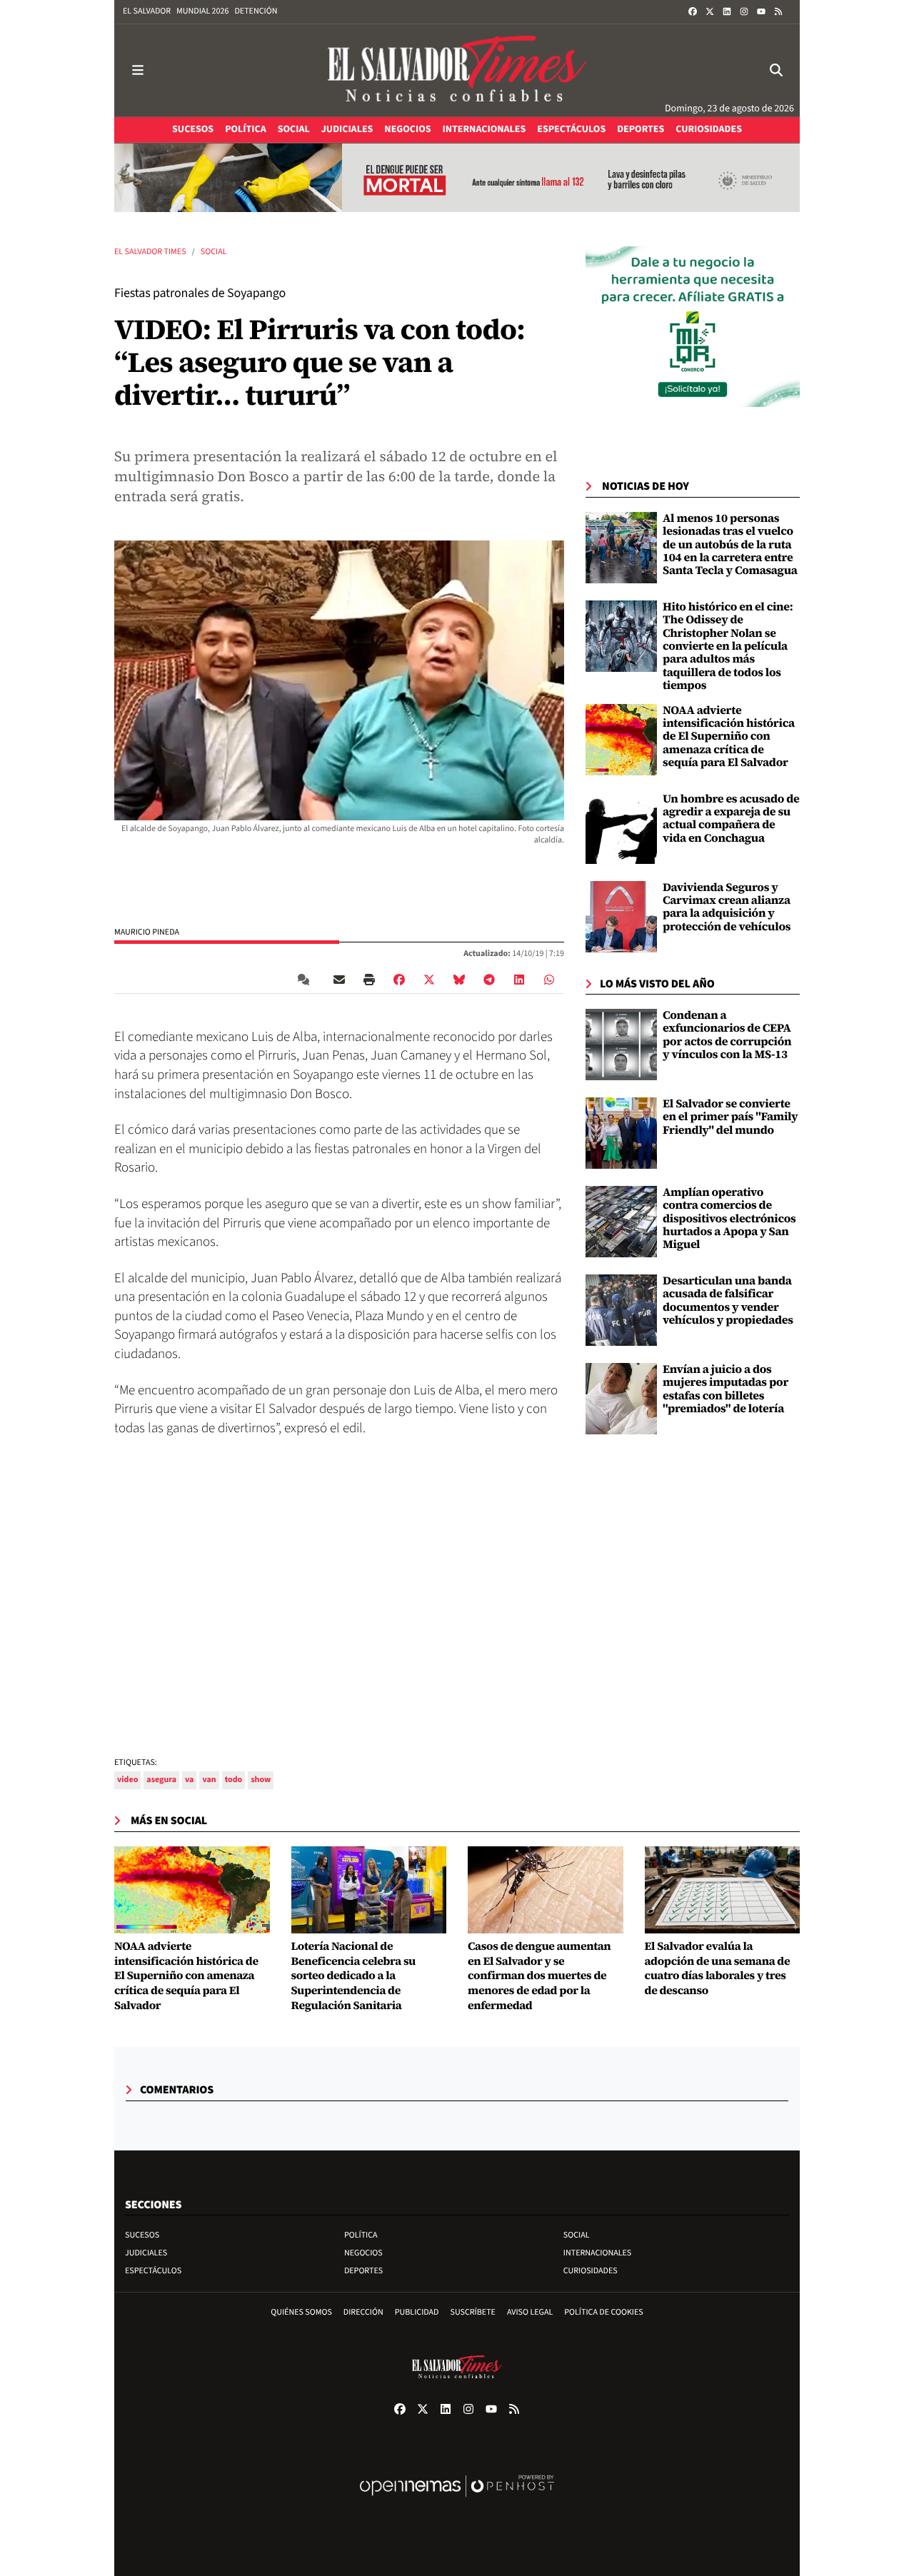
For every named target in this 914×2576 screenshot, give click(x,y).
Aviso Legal (530, 2312)
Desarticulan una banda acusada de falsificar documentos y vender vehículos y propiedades (728, 1300)
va (189, 1780)
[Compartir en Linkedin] (519, 980)
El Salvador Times (150, 252)
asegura (161, 1780)
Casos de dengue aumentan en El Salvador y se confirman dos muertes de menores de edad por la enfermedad (539, 1976)
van (209, 1780)
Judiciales (146, 2253)
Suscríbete (473, 2312)
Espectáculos (153, 2271)
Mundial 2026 (202, 11)
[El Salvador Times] (457, 70)
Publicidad (417, 2312)
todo (234, 1780)
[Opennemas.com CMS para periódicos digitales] (457, 2501)
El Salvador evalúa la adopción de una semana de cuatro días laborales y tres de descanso (718, 1969)
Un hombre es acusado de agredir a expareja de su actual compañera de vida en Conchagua (731, 819)
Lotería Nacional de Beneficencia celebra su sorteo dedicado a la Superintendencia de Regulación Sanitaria (353, 1976)
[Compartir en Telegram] (489, 980)
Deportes (363, 2271)
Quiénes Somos (301, 2312)
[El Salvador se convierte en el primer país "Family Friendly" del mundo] (621, 1133)
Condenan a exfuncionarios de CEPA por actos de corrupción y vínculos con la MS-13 (727, 1035)
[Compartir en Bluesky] (459, 980)
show (261, 1780)
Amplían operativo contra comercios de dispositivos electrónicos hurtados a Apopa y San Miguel (729, 1219)
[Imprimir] (369, 980)
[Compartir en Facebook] (399, 980)
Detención (256, 11)
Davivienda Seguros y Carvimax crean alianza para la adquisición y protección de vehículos (727, 907)
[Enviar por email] (339, 980)
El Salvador (147, 11)
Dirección (363, 2312)
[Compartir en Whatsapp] (549, 980)
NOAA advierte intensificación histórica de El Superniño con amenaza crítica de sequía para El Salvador (729, 737)
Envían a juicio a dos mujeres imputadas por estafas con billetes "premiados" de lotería (725, 1389)
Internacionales (598, 2253)
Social (214, 252)
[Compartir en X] (429, 980)
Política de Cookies (604, 2312)
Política (361, 2235)
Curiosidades (591, 2271)
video (127, 1780)
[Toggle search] (776, 70)
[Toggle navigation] (138, 70)
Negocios (363, 2253)
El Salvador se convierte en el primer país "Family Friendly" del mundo (730, 1117)
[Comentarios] (306, 980)
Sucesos (142, 2235)
